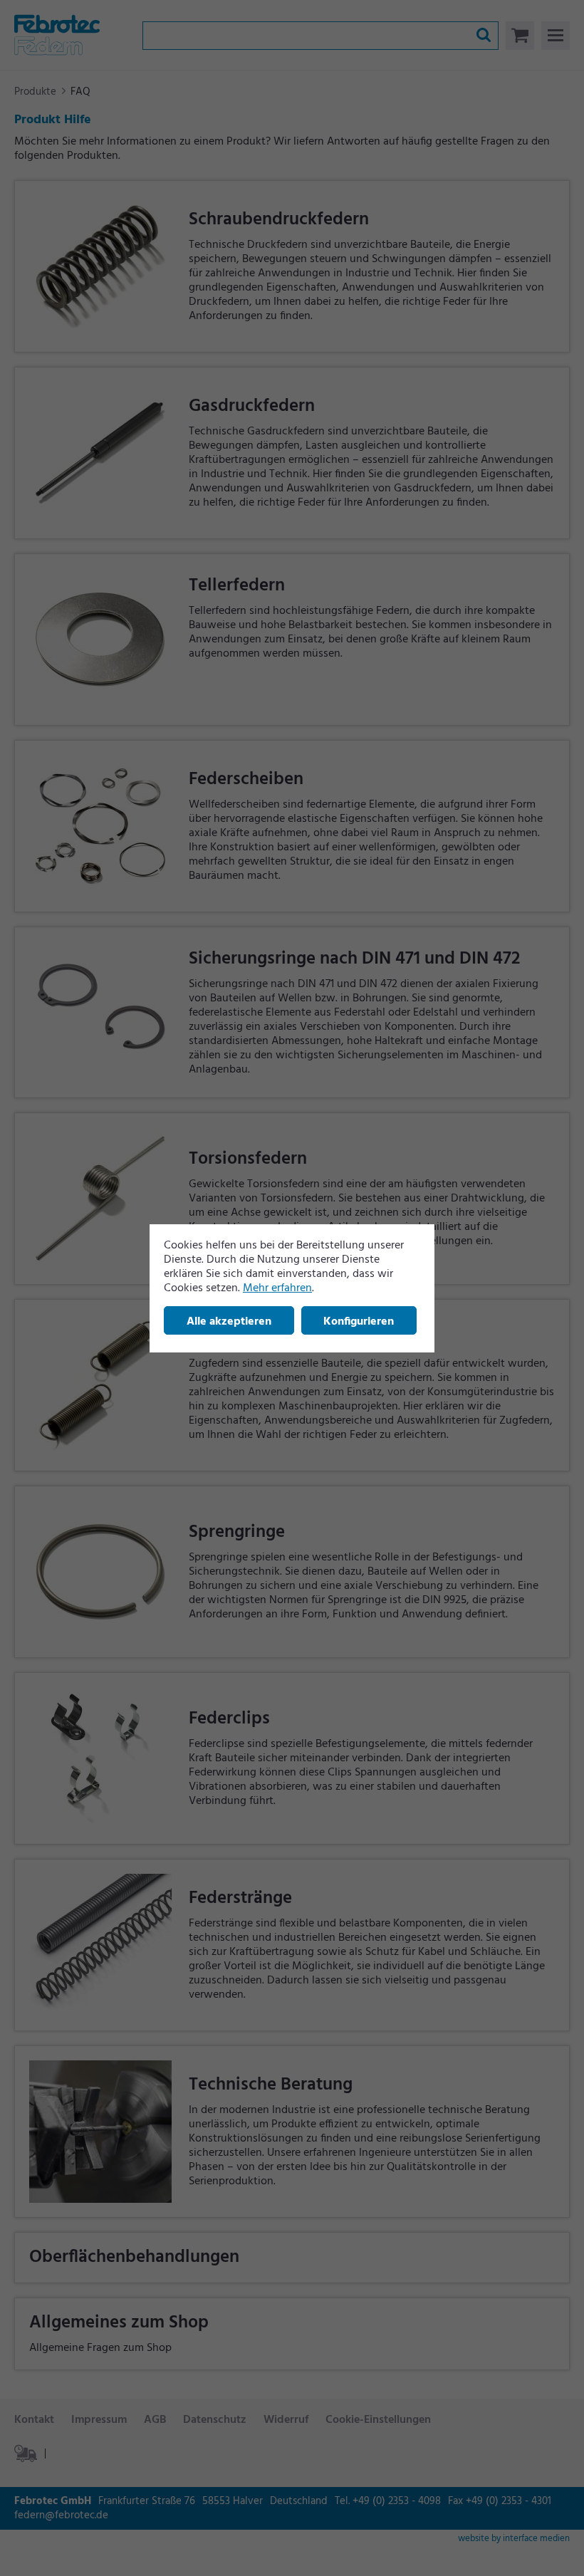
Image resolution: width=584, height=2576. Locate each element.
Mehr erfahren (277, 1288)
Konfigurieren (359, 1322)
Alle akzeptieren (229, 1322)
